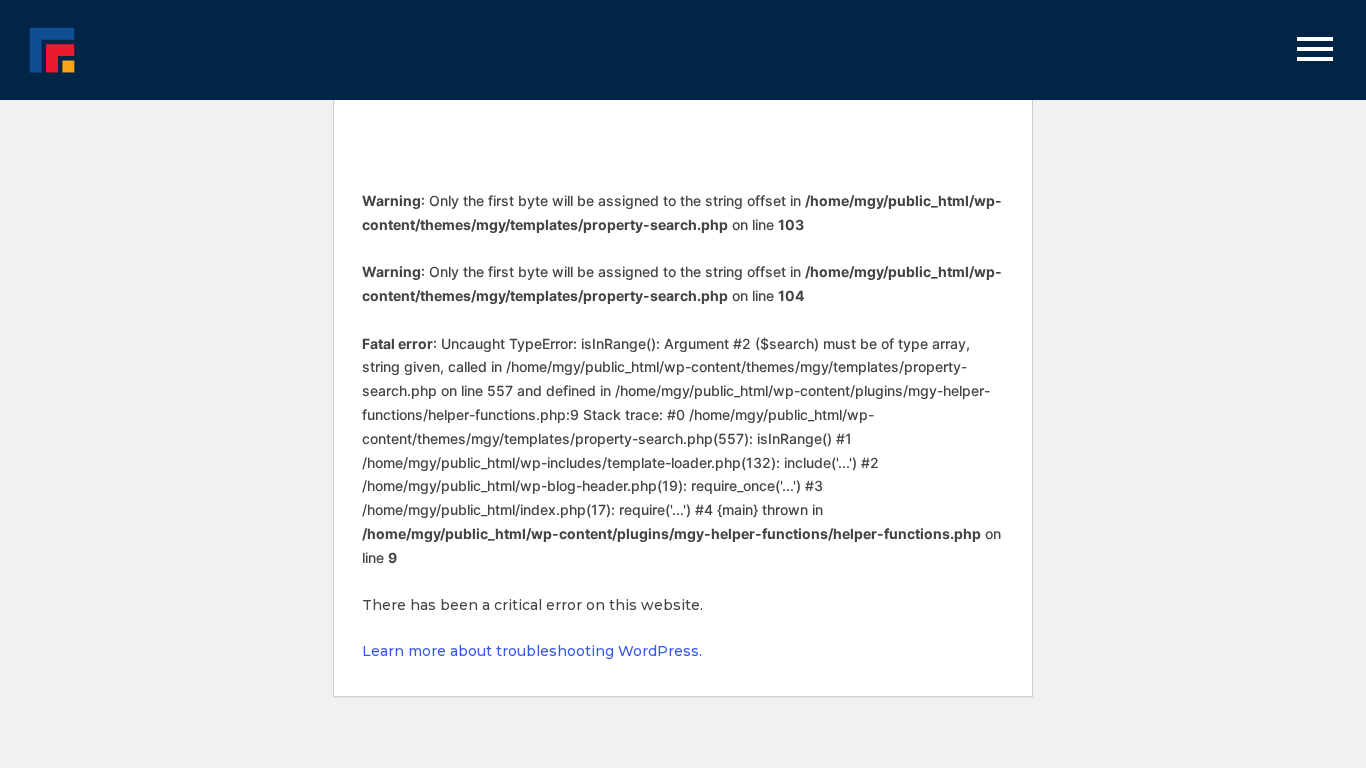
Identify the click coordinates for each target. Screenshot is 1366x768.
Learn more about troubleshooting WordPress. (532, 651)
